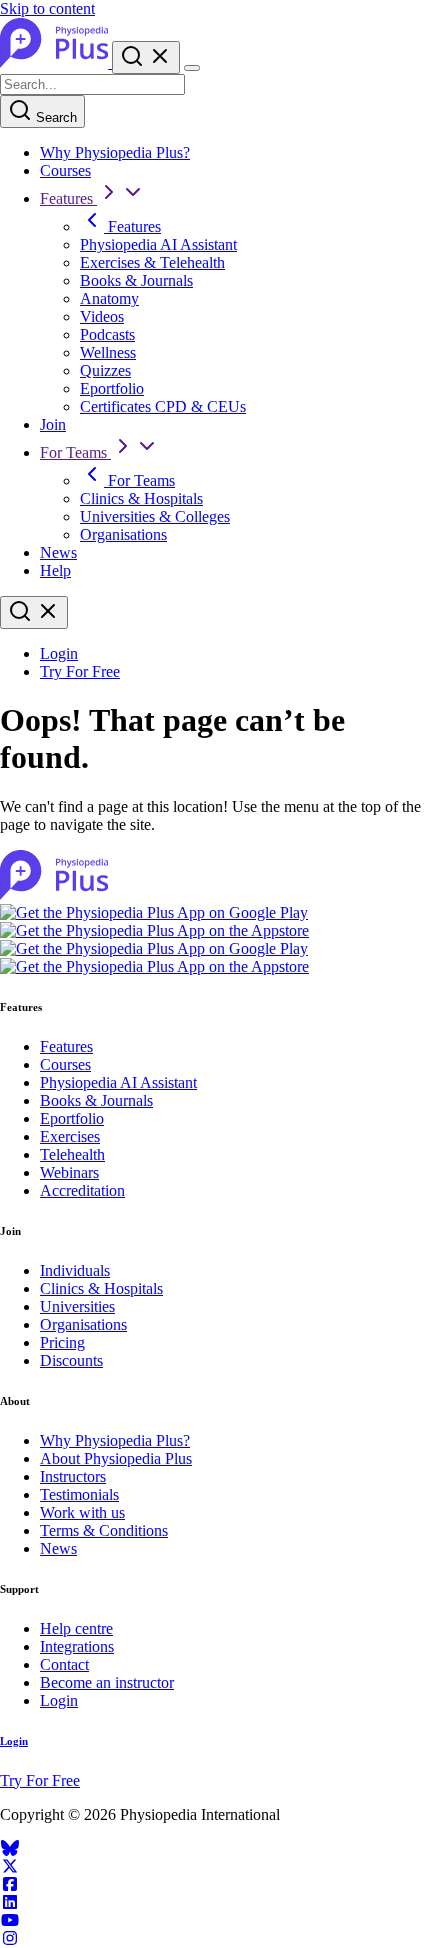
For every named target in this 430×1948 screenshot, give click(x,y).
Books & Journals (136, 280)
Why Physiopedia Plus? (115, 152)
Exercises (70, 1136)
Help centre (76, 1628)
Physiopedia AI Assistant (158, 244)
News (58, 552)
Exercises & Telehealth (152, 262)
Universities (77, 1306)
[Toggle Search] (146, 57)
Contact (64, 1664)
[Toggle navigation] (192, 68)
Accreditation (82, 1190)
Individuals (75, 1270)
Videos (102, 316)
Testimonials (79, 1494)
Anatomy (109, 298)
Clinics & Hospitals (141, 498)
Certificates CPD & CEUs (163, 406)
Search (54, 117)
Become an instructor (107, 1682)
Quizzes (105, 370)
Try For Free (80, 671)
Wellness (108, 352)
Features (68, 198)
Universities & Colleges (155, 516)
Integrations (77, 1646)
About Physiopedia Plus (116, 1458)
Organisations (123, 534)
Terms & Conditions (104, 1530)
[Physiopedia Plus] (56, 62)
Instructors (73, 1476)
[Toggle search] (34, 612)
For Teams (75, 452)
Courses (65, 170)
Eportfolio (112, 388)
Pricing (62, 1342)
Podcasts (107, 334)
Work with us (82, 1512)
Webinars (69, 1172)
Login (59, 653)
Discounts (71, 1360)
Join (53, 424)
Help (55, 570)
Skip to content (47, 8)
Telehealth (72, 1154)
